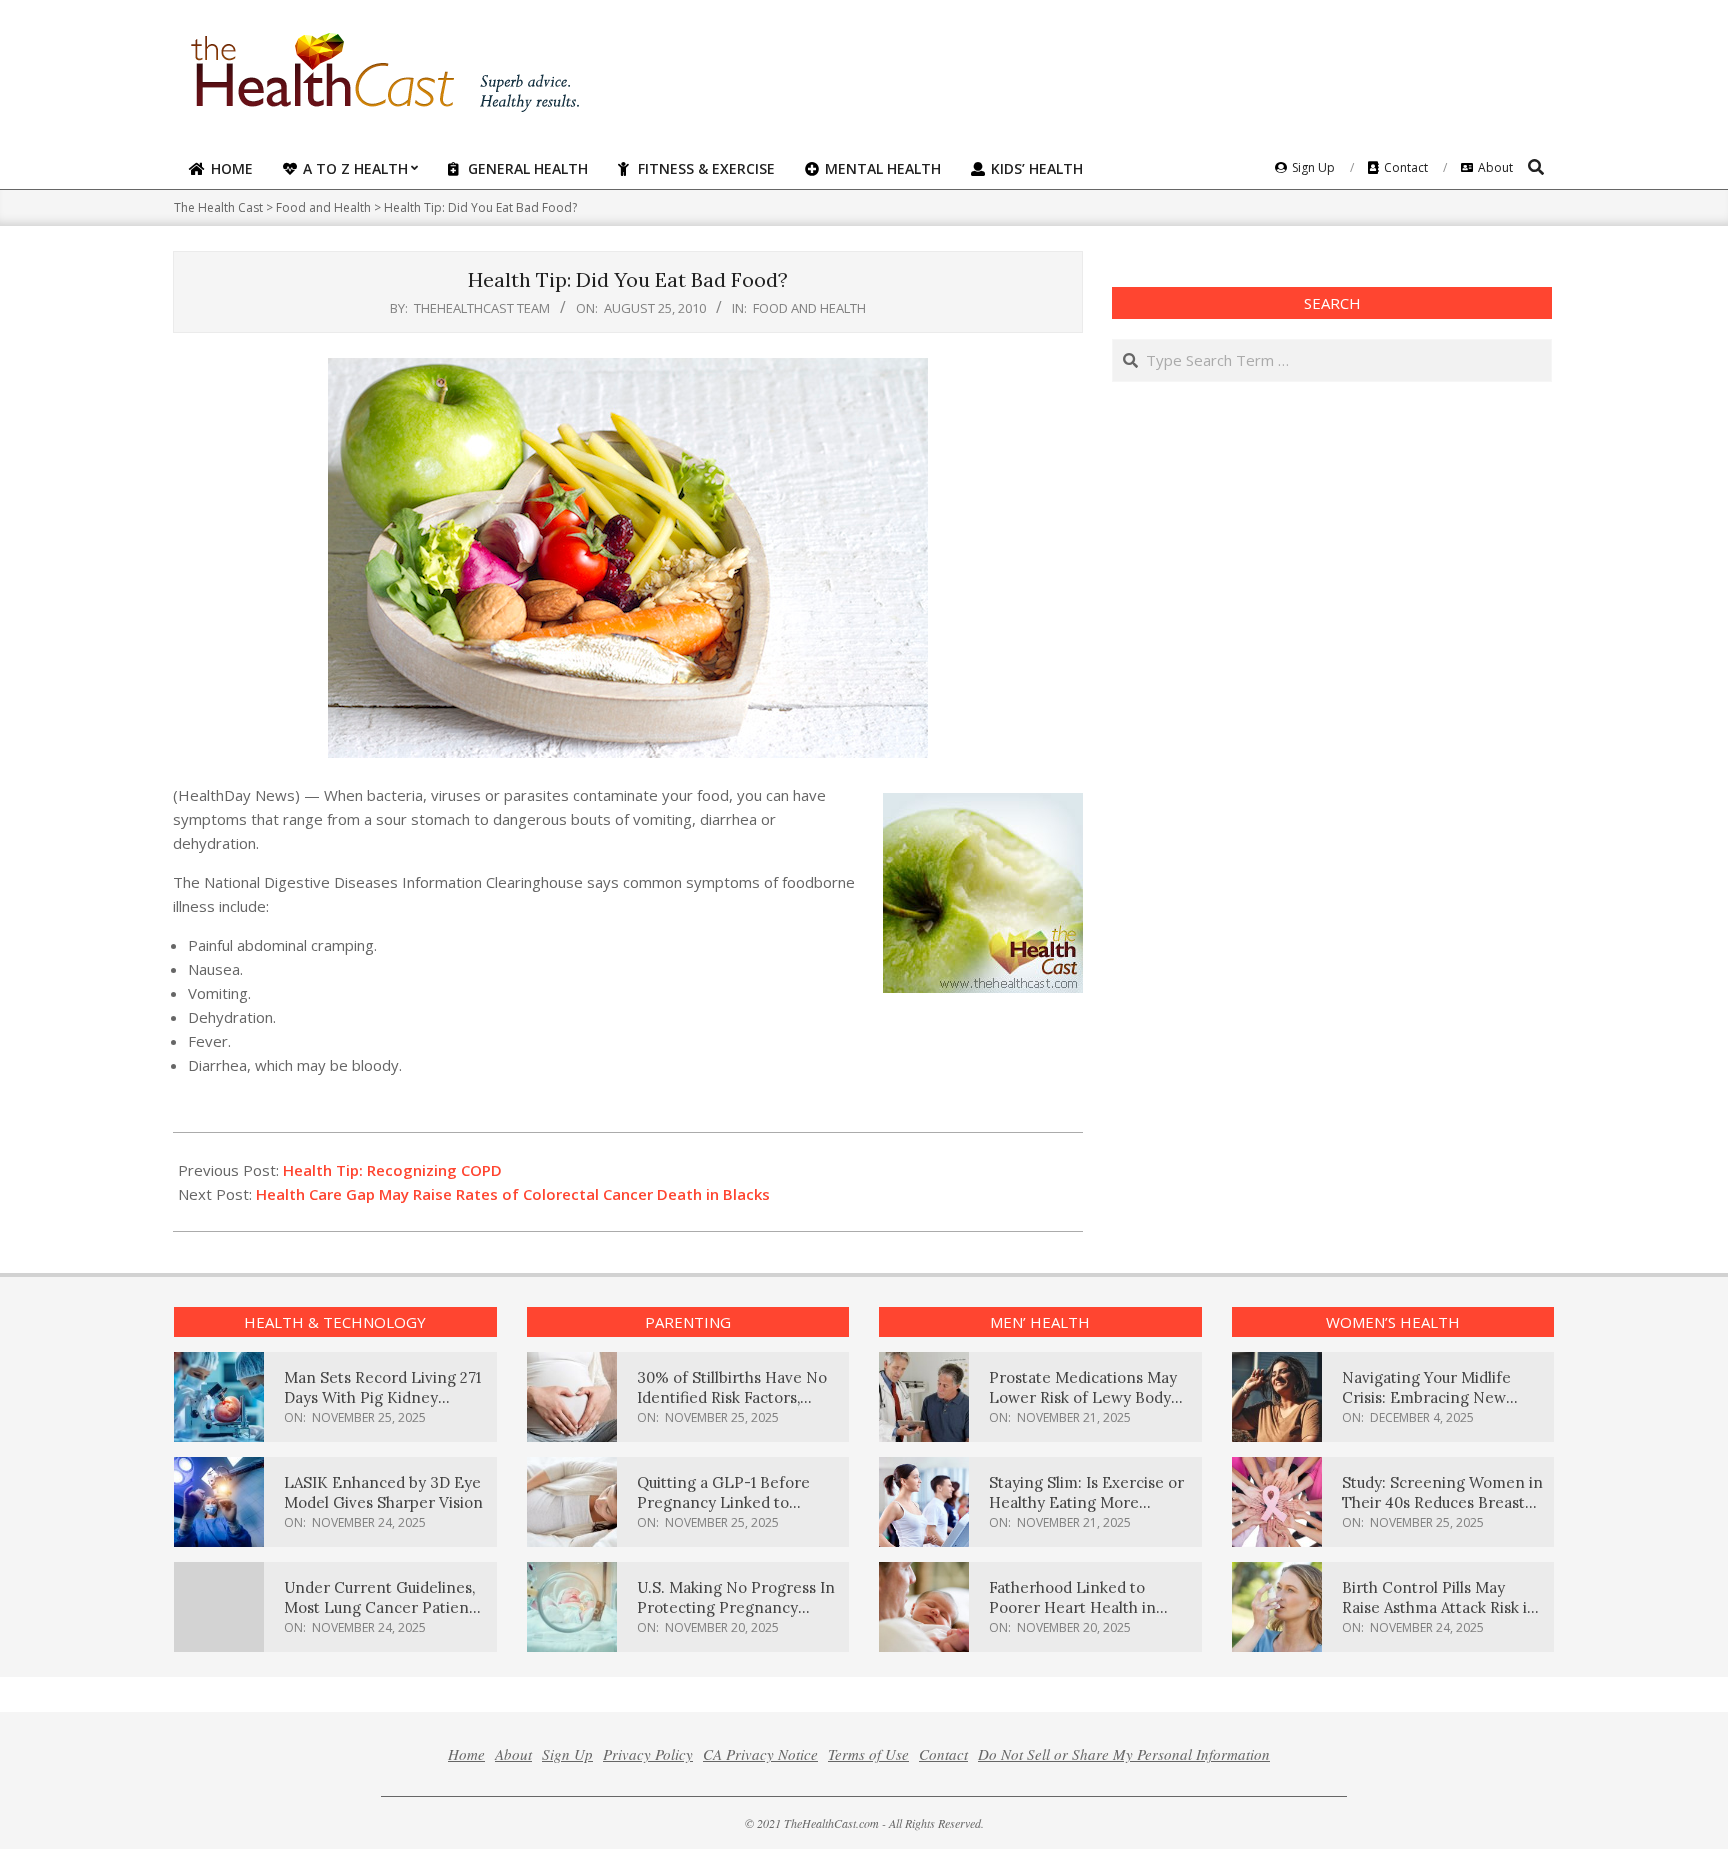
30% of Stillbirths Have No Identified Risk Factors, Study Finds (732, 1397)
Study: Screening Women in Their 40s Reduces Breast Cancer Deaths (1442, 1502)
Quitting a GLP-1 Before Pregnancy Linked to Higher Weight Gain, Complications (723, 1512)
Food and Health (809, 308)
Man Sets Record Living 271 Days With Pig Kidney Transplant (382, 1397)
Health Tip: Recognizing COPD (392, 1170)
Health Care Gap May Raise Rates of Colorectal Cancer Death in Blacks (513, 1194)
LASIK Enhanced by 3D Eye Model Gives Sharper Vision (383, 1492)
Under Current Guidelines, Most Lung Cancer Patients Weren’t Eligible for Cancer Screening (383, 1617)
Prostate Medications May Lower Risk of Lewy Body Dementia (1083, 1397)
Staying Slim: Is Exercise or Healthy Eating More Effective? (1086, 1502)
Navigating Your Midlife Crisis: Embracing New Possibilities (1426, 1397)
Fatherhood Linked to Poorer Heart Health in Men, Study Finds (1072, 1607)
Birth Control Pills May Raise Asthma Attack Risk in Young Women (1439, 1607)
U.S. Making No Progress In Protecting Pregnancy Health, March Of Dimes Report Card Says (736, 1617)
